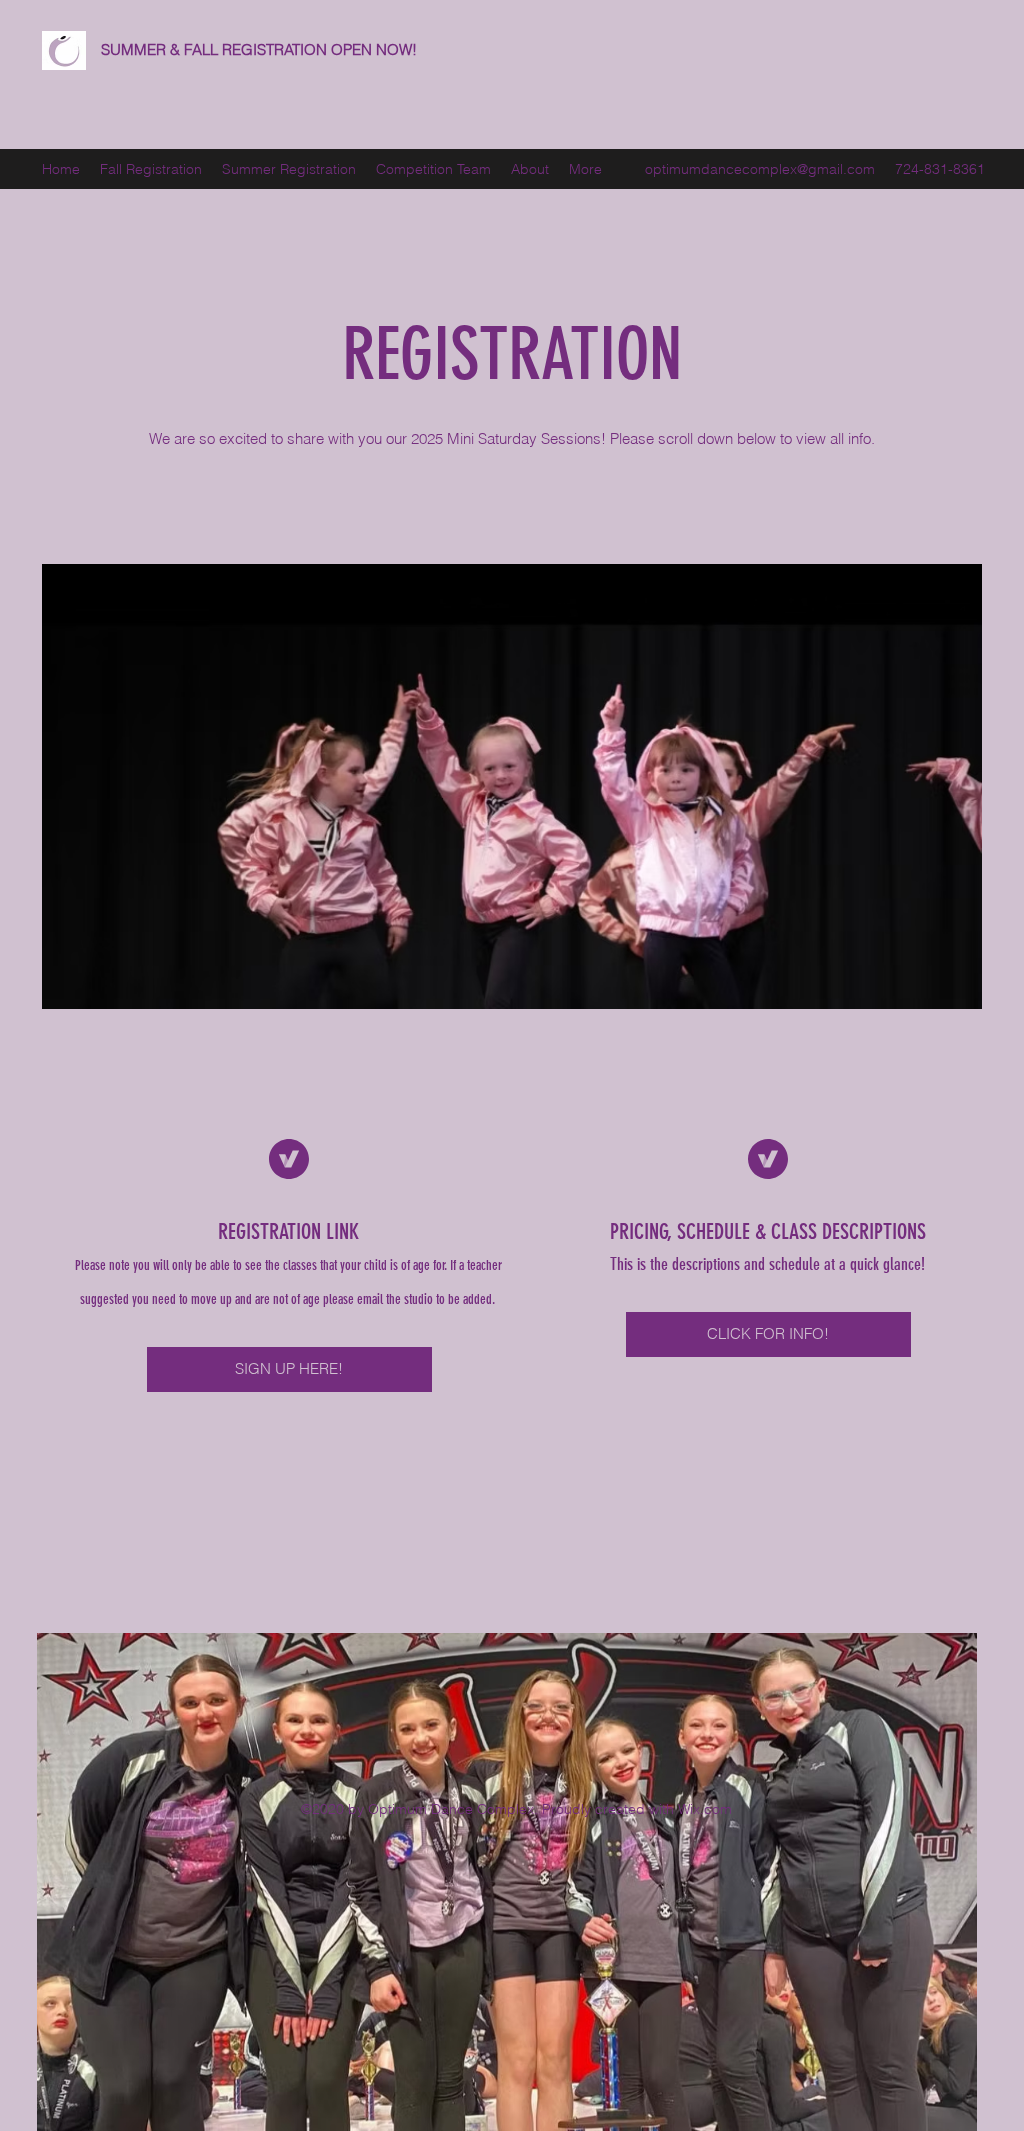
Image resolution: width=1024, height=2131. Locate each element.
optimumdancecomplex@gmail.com (760, 169)
